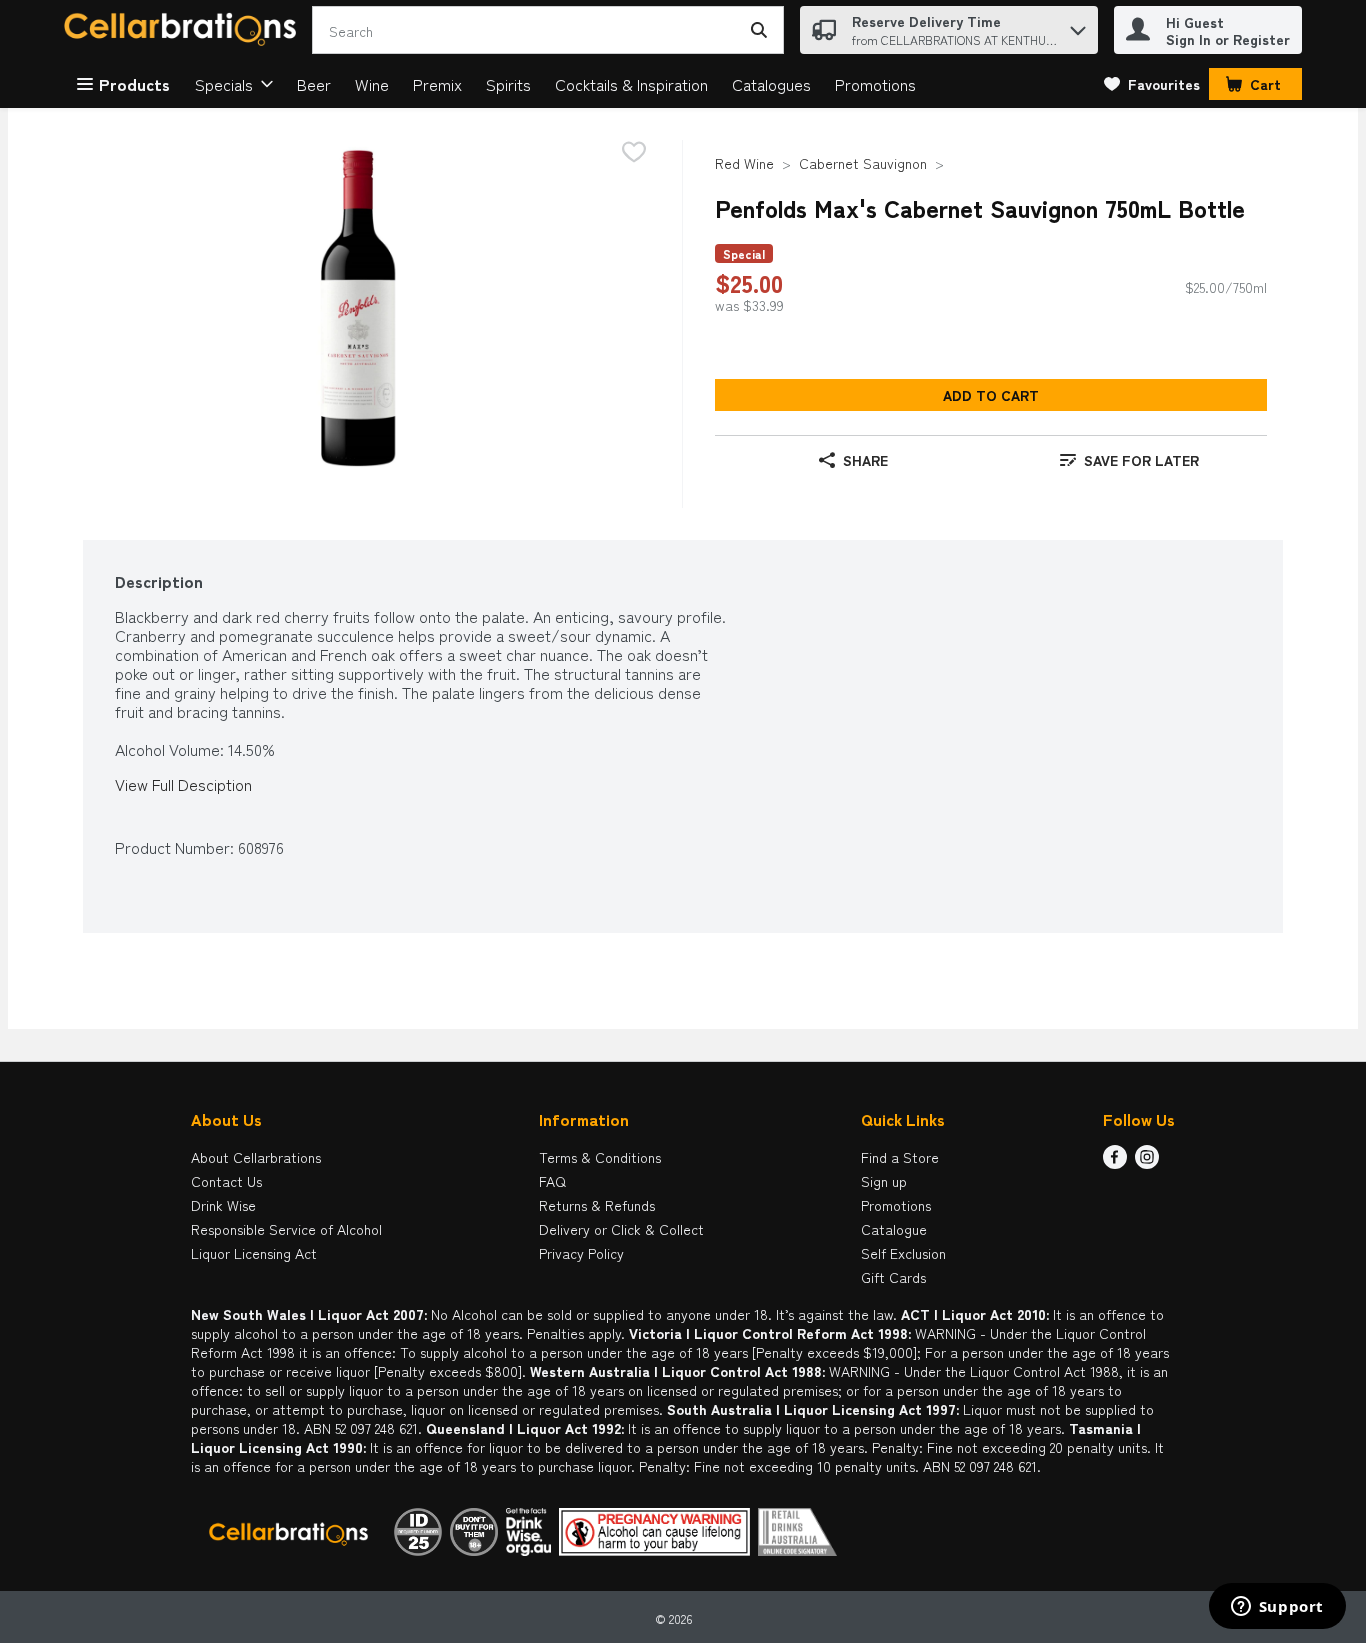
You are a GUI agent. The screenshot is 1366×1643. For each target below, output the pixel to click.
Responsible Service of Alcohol (286, 1229)
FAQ (552, 1181)
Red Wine (744, 163)
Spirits (508, 84)
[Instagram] (1147, 1162)
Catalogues (771, 84)
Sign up (884, 1181)
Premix (437, 84)
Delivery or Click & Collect (621, 1229)
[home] (184, 30)
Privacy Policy (581, 1253)
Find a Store (900, 1157)
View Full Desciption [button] (183, 784)
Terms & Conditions (600, 1157)
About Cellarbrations (256, 1157)
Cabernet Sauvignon (863, 163)
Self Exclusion (903, 1253)
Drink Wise (223, 1205)
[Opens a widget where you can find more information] (1277, 1608)
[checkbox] (634, 153)
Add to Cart (991, 395)
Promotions (875, 84)
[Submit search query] (759, 30)
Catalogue (894, 1229)
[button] (1078, 25)
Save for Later (1141, 460)
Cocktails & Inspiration (631, 84)
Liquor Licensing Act (254, 1253)
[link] (1152, 84)
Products (134, 84)
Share (865, 460)
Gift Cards (893, 1277)
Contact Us (226, 1181)
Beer (314, 84)
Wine (372, 84)
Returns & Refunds (597, 1205)
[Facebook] (1115, 1162)
